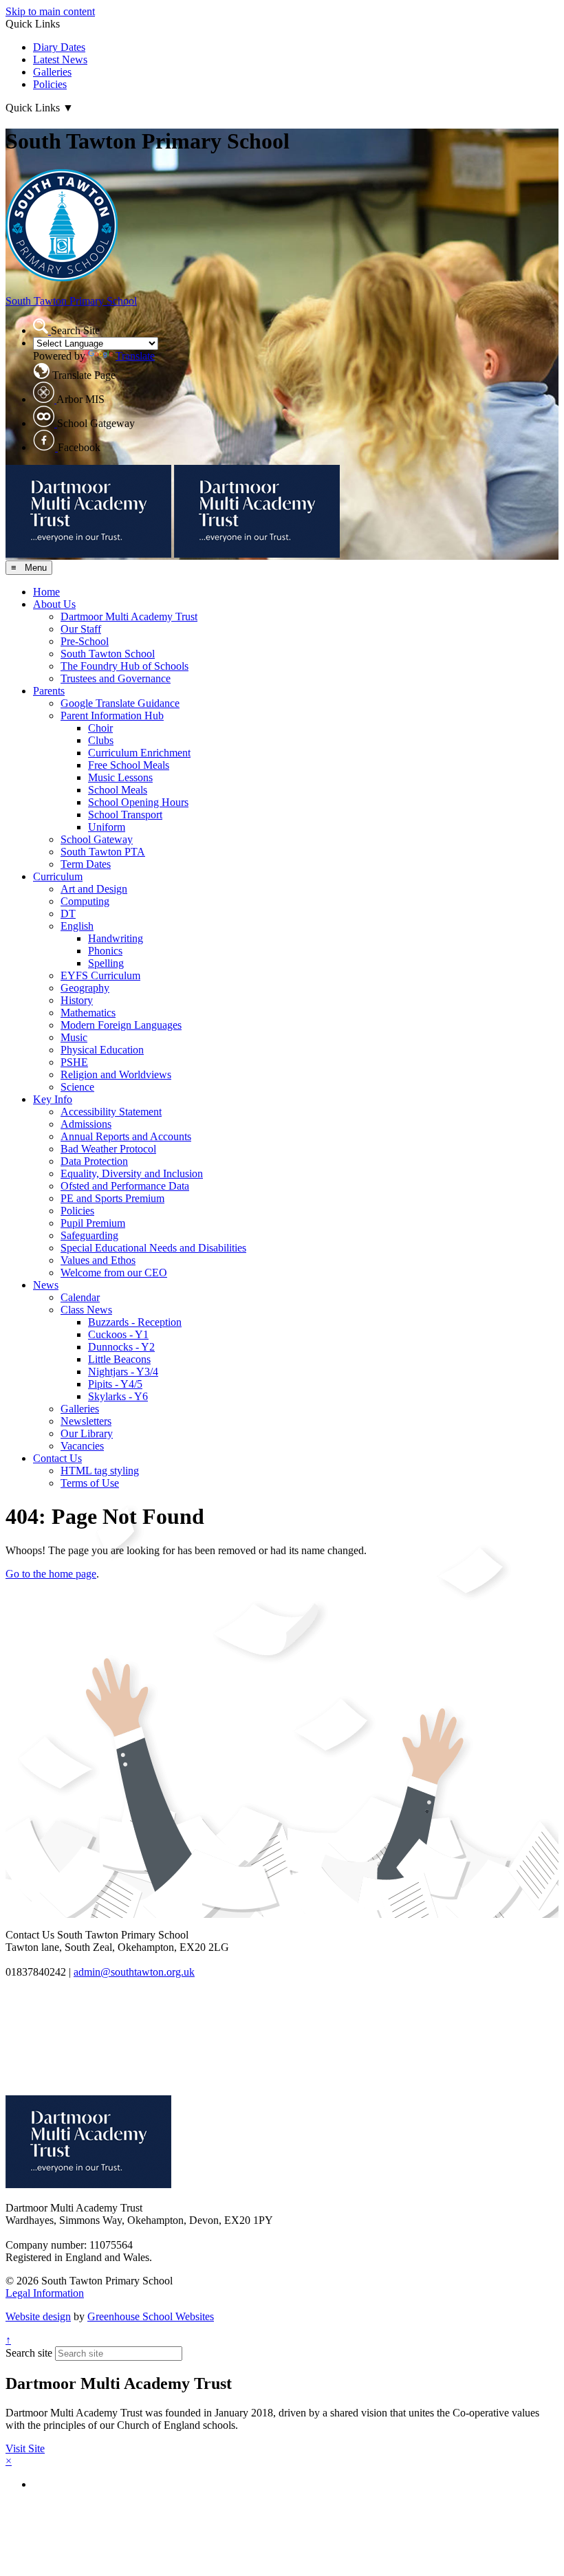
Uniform (107, 827)
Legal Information (45, 2293)
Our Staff (81, 629)
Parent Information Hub (112, 716)
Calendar (80, 1297)
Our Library (87, 1433)
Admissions (86, 1124)
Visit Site (25, 2448)
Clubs (101, 740)
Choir (100, 728)
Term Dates (86, 864)
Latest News (60, 59)
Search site (29, 2353)
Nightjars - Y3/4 (123, 1372)
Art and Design (94, 889)
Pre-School (85, 641)
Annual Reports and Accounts (126, 1136)
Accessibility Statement (111, 1112)
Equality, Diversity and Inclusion (132, 1174)
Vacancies (82, 1446)
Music (74, 1037)
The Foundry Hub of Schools (124, 666)
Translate (135, 356)
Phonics (105, 951)
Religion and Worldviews (116, 1074)
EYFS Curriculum (100, 975)
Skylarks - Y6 (118, 1396)
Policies (50, 84)
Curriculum (58, 876)
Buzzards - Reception (135, 1322)
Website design (38, 2316)
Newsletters (86, 1421)
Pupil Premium (93, 1223)
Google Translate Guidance (120, 703)
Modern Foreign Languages (121, 1025)
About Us (54, 604)
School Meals (118, 790)
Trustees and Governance (116, 678)
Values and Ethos (98, 1260)
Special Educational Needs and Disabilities (153, 1248)
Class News (86, 1310)
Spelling (106, 963)
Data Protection (94, 1161)
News (46, 1285)
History (77, 1000)
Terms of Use (90, 1483)
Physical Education (102, 1050)
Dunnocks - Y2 (121, 1347)
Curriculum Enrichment (139, 753)
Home (46, 592)
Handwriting (116, 938)
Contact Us (57, 1458)
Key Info (53, 1099)
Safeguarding (89, 1235)
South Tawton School (108, 654)
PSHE (74, 1062)
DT (68, 914)
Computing (85, 901)
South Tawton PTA (103, 852)
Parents (49, 691)
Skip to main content (50, 11)
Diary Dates (59, 47)
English (77, 926)
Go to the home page (51, 1574)
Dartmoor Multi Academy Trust (129, 616)
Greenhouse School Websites (151, 2316)
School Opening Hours (138, 802)
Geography (85, 988)
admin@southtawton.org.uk (134, 1972)
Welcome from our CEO (114, 1273)
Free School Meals (129, 765)
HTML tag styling (100, 1471)
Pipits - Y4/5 (115, 1384)
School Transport (125, 815)
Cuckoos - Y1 (118, 1334)
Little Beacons (119, 1359)
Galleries (52, 72)
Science (77, 1087)
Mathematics (88, 1013)
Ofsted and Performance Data (125, 1186)
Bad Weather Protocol (108, 1149)
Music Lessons (120, 777)
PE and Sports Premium (112, 1198)
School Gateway (97, 839)
